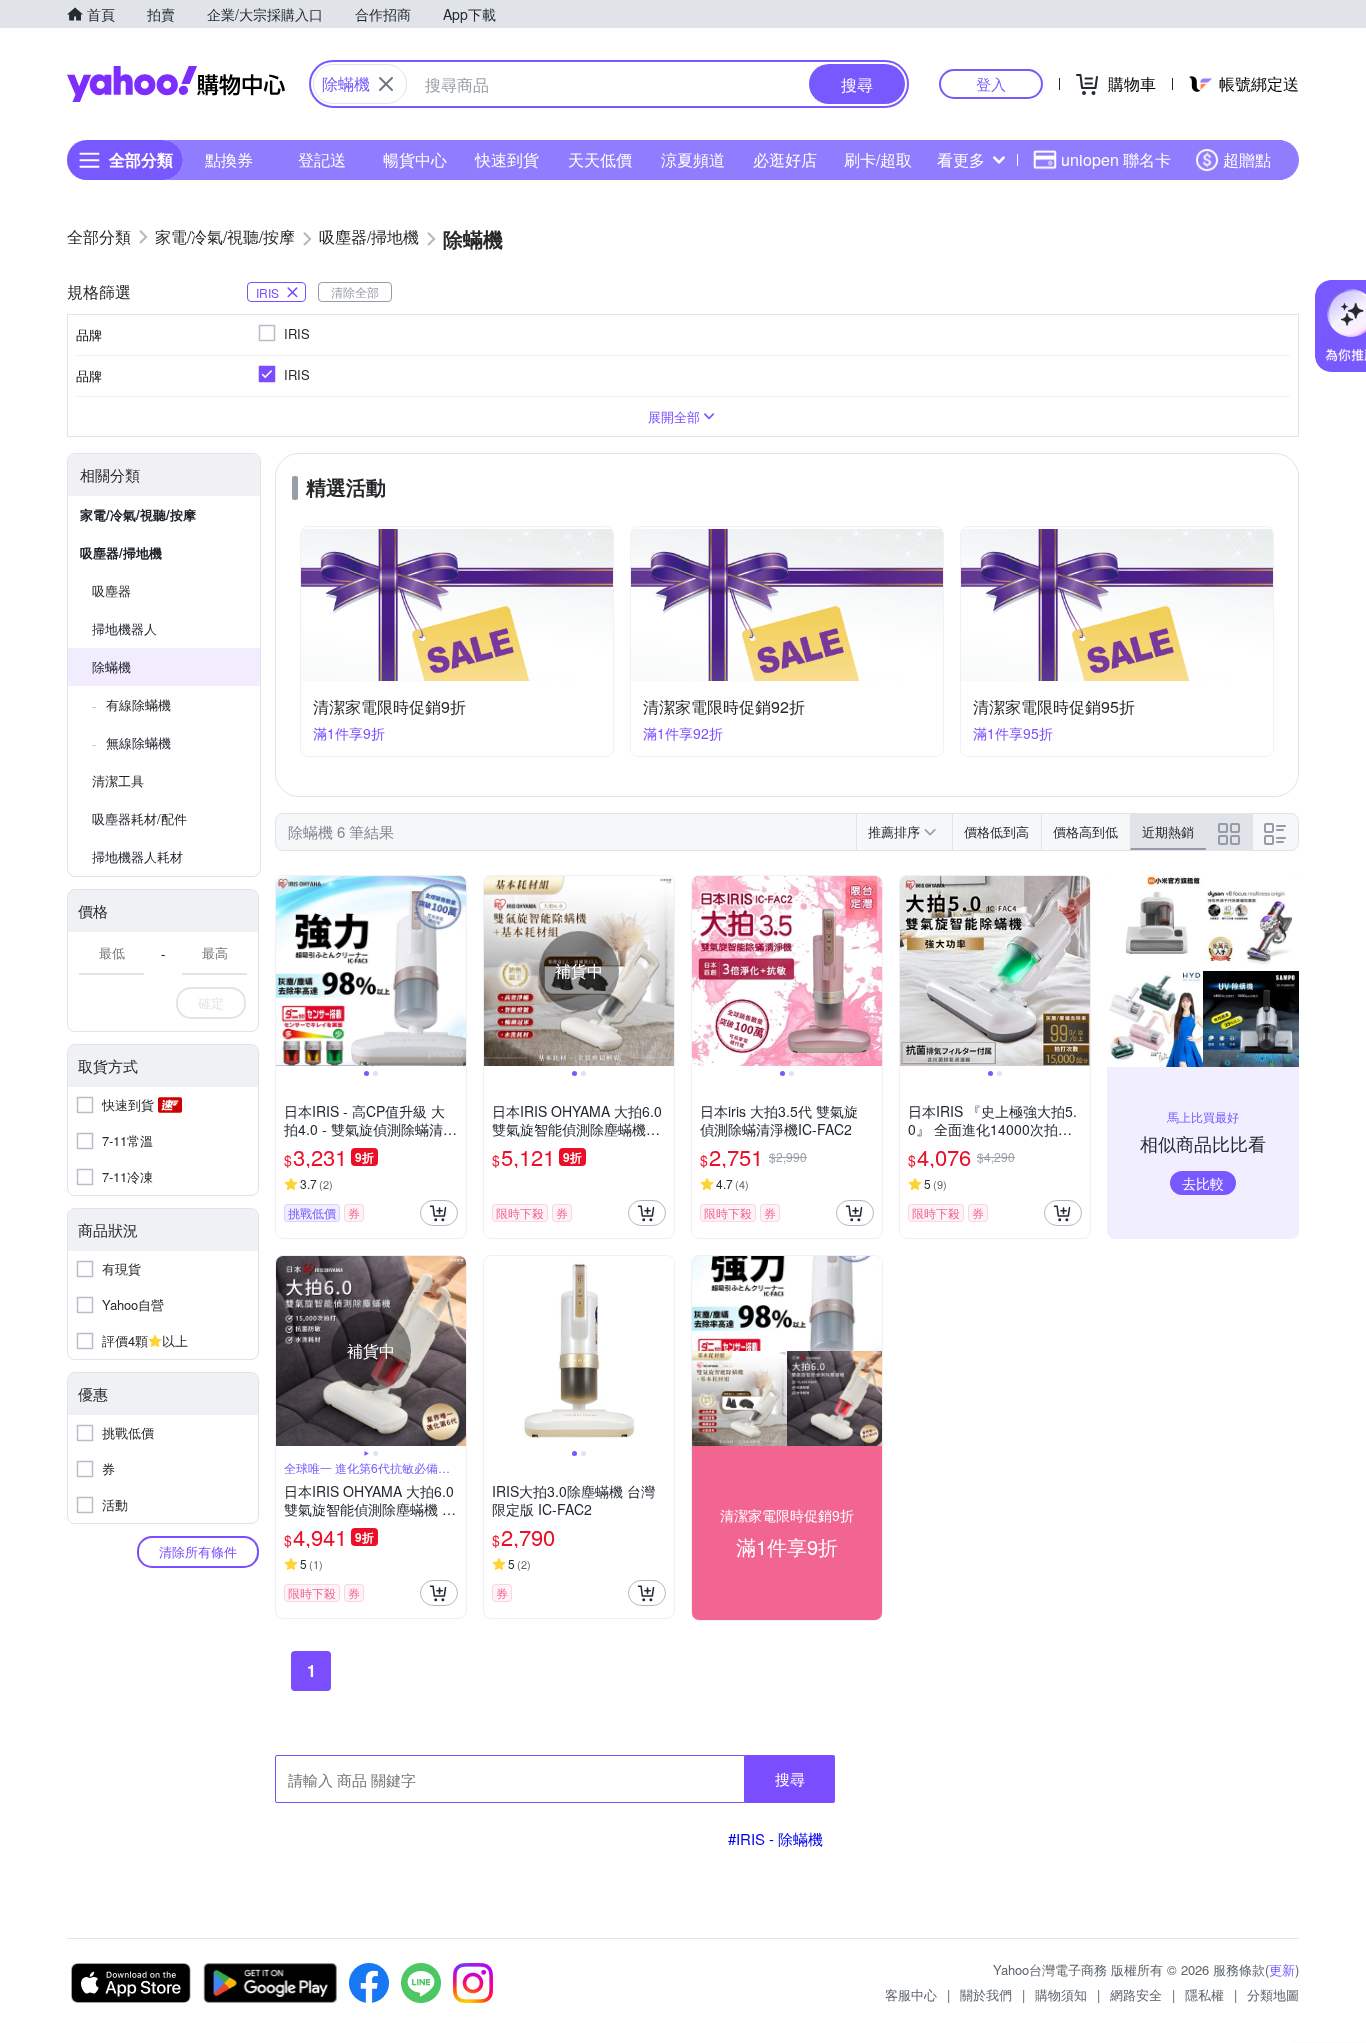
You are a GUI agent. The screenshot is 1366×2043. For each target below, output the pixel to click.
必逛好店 (785, 159)
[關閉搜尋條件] (386, 84)
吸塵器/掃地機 (121, 552)
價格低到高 (996, 831)
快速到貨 (507, 159)
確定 (211, 1002)
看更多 (961, 159)
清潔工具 (118, 780)
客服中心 (911, 1994)
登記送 (322, 159)
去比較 (1203, 1183)
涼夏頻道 (693, 159)
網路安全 (1136, 1994)
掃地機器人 (124, 628)
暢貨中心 (415, 159)
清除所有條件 (198, 1551)
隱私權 (1204, 1994)
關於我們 (986, 1994)
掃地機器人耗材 (137, 856)
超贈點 (1247, 159)
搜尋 (790, 1778)
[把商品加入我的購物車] (439, 1213)
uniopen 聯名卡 (1116, 159)
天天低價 (600, 159)
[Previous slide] (289, 971)
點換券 (229, 159)
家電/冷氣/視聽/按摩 (138, 514)
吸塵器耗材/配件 (139, 818)
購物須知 (1061, 1994)
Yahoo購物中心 (176, 84)
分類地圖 (1273, 1994)
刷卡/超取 (878, 159)
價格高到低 (1085, 831)
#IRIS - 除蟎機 (775, 1838)
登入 (991, 83)
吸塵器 (111, 590)
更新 (1282, 1969)
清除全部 (355, 291)
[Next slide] (453, 971)
